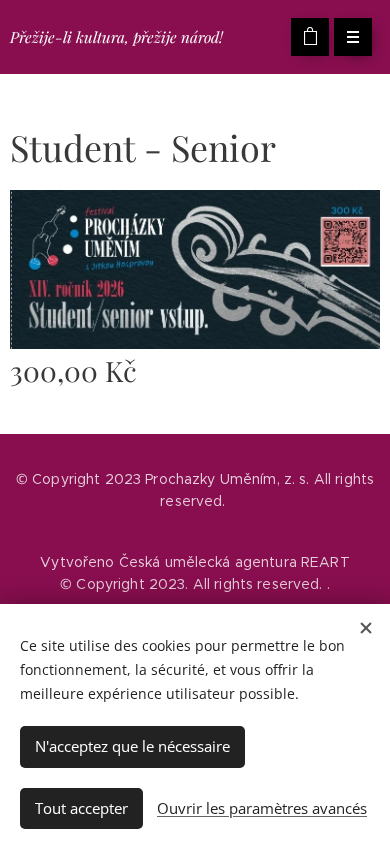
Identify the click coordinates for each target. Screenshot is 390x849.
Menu (353, 37)
